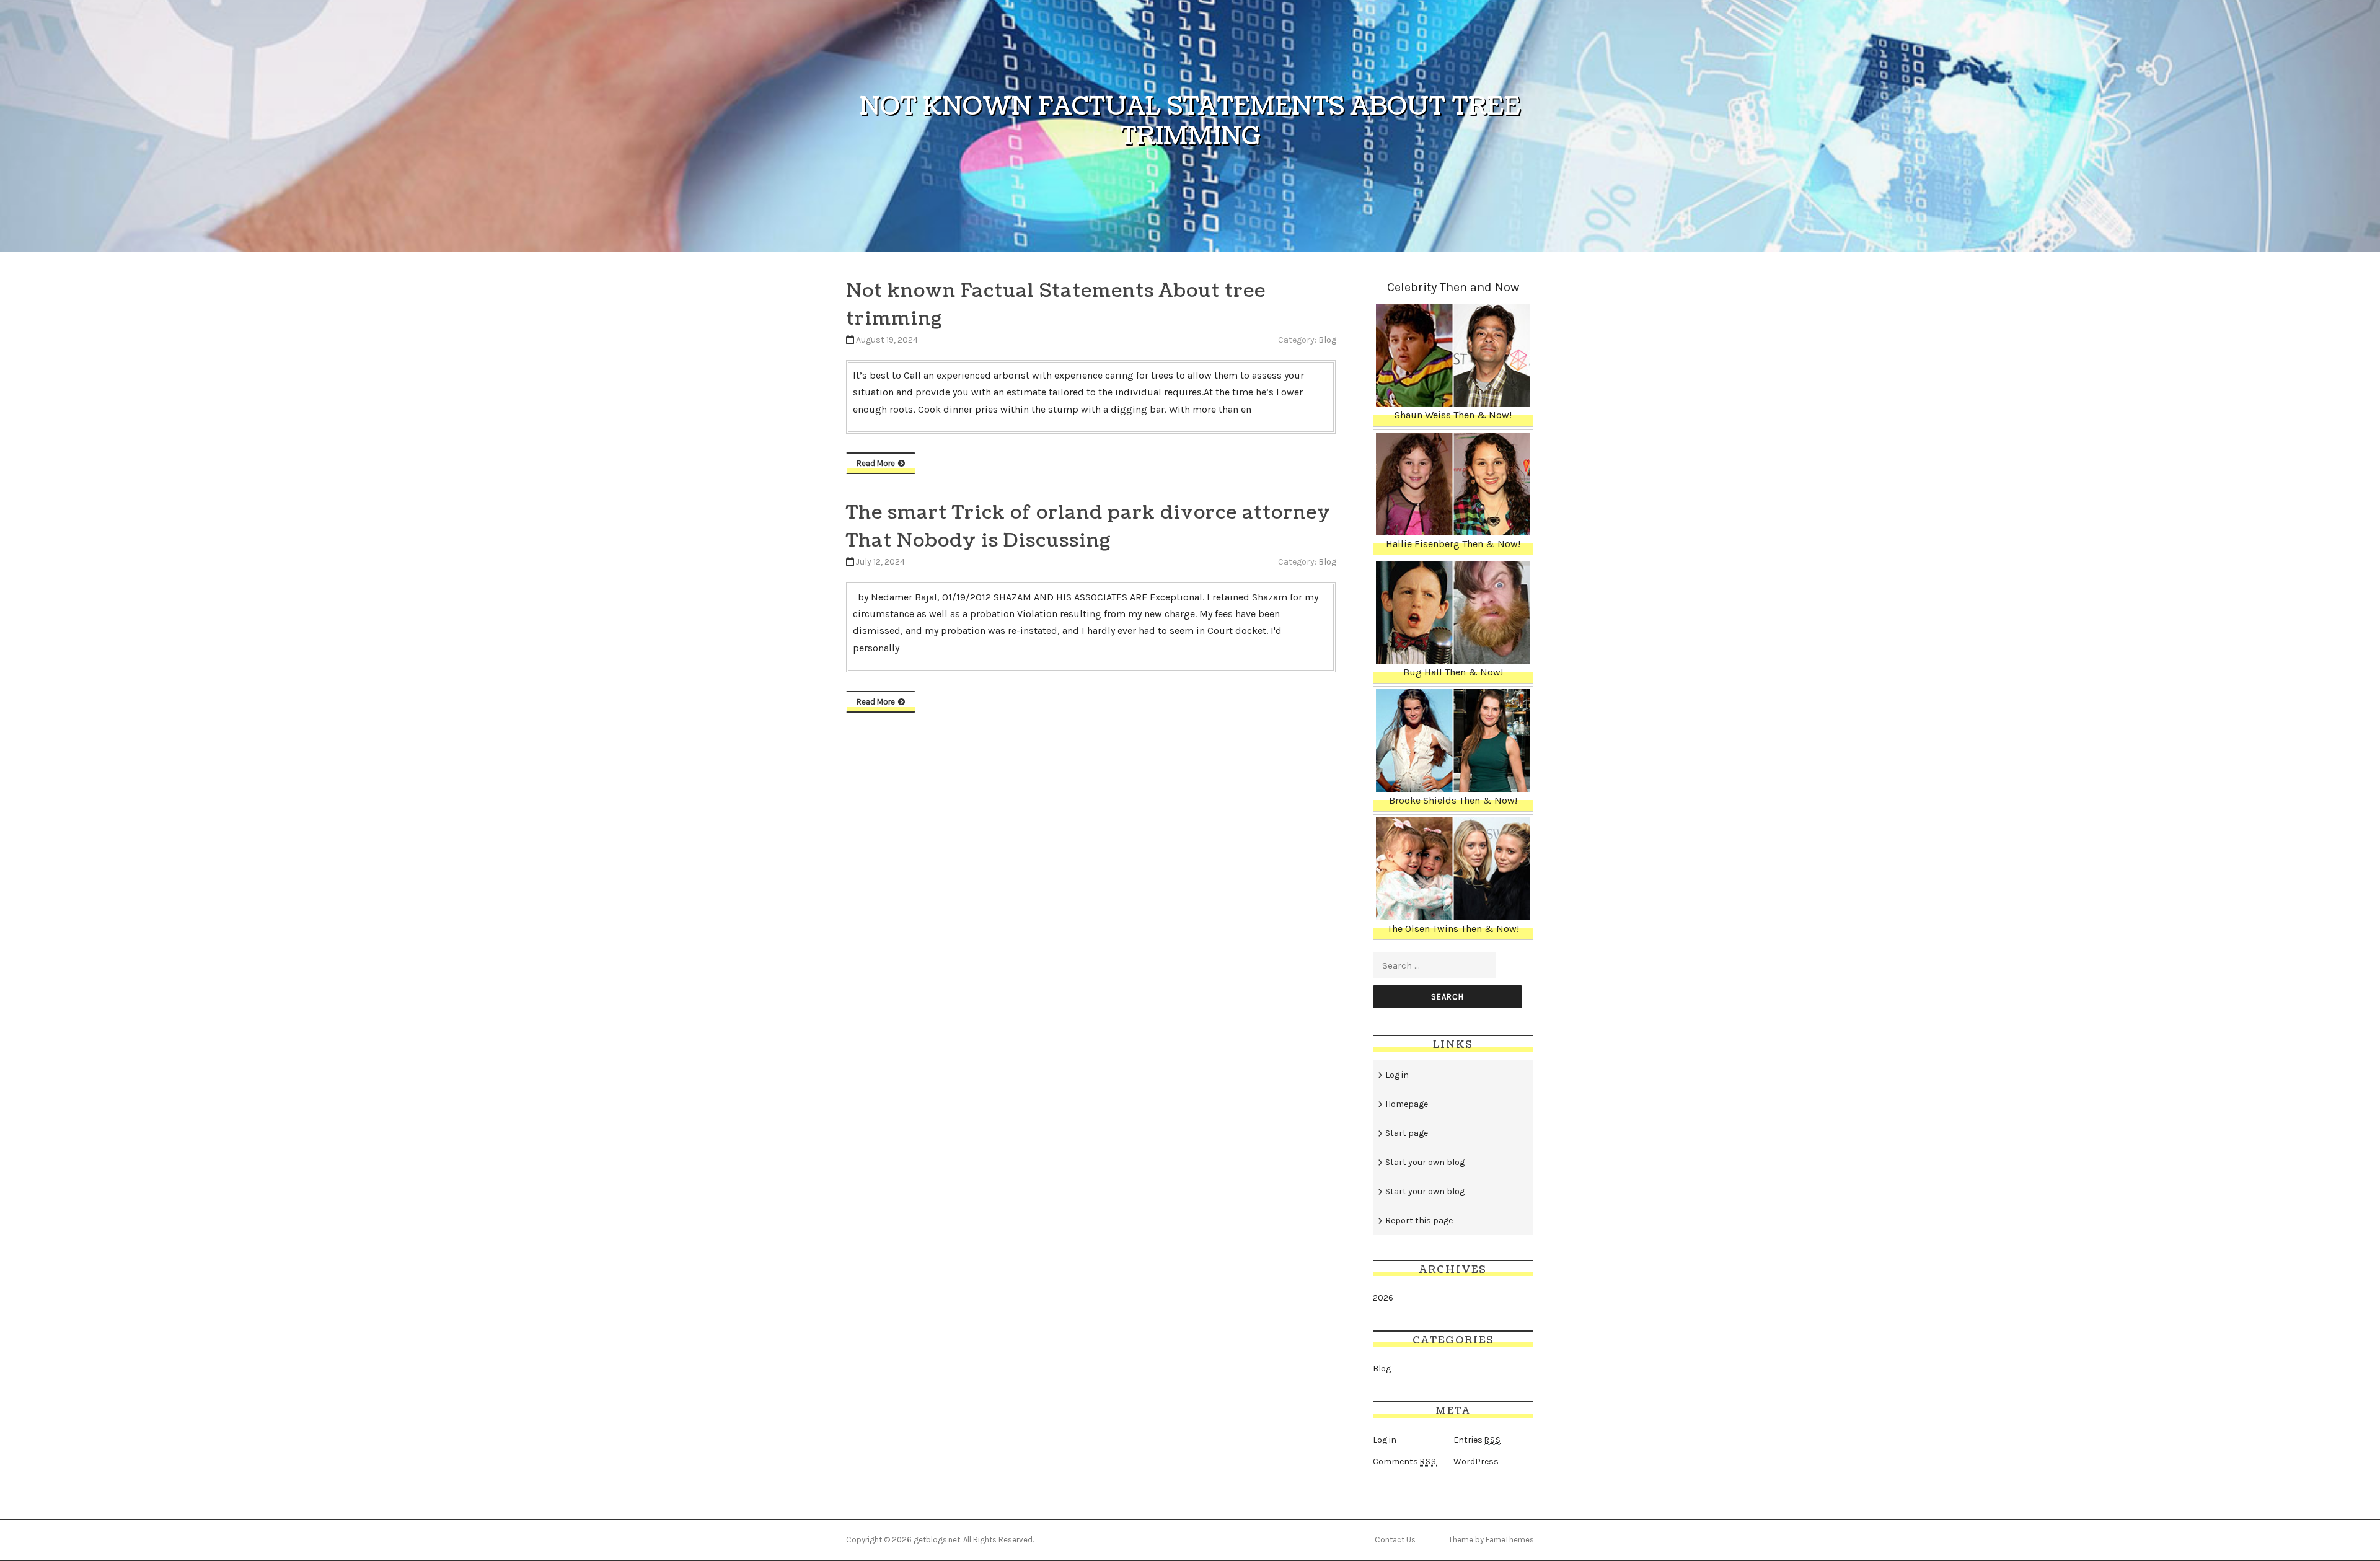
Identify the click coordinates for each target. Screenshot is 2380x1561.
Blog (1327, 340)
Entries (1477, 1440)
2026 (1383, 1298)
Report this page (1419, 1220)
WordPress (1476, 1462)
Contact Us (1395, 1540)
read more (876, 463)
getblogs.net (937, 1540)
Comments (1405, 1462)
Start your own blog (1425, 1162)
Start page (1407, 1133)
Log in (1397, 1075)
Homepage (1407, 1104)
